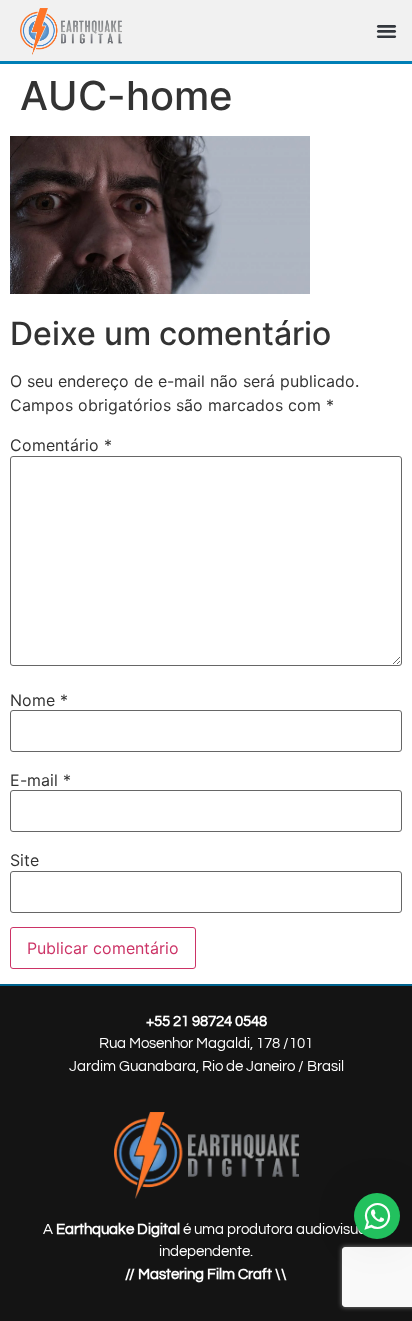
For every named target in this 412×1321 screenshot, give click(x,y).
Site (24, 860)
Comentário (61, 445)
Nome (39, 700)
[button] (387, 31)
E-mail (40, 780)
